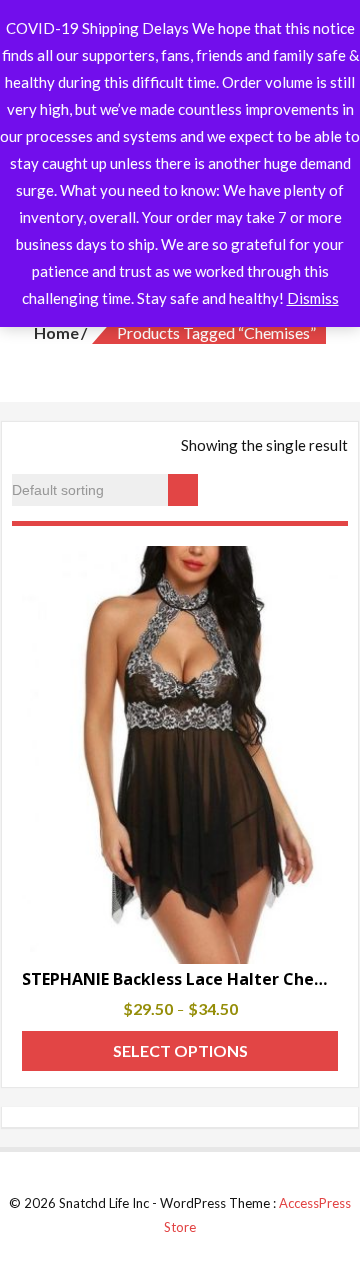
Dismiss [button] (313, 298)
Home (56, 332)
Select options (180, 1050)
